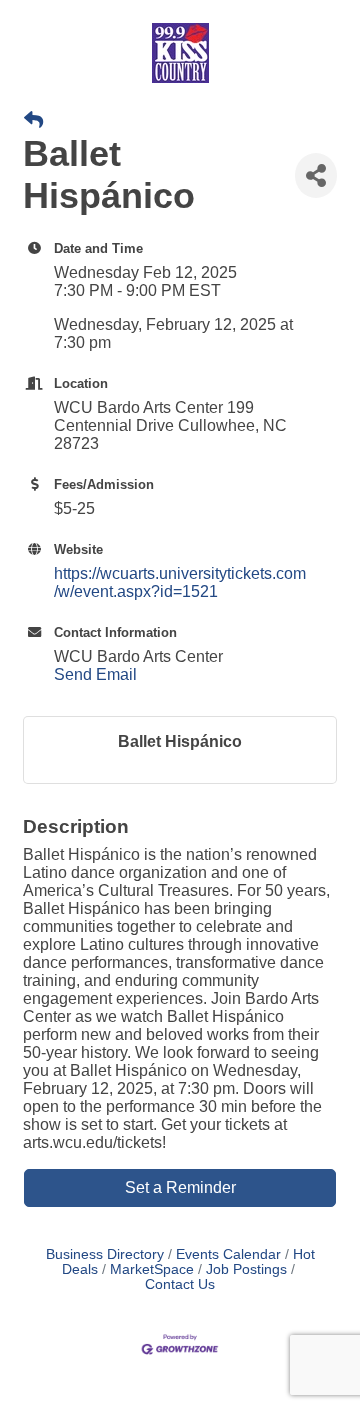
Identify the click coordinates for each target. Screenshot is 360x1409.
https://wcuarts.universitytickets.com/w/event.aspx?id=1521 (180, 582)
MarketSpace (152, 1269)
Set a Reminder (180, 1187)
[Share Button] (316, 175)
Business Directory (105, 1254)
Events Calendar (228, 1254)
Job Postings (246, 1269)
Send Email (95, 674)
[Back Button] (33, 121)
